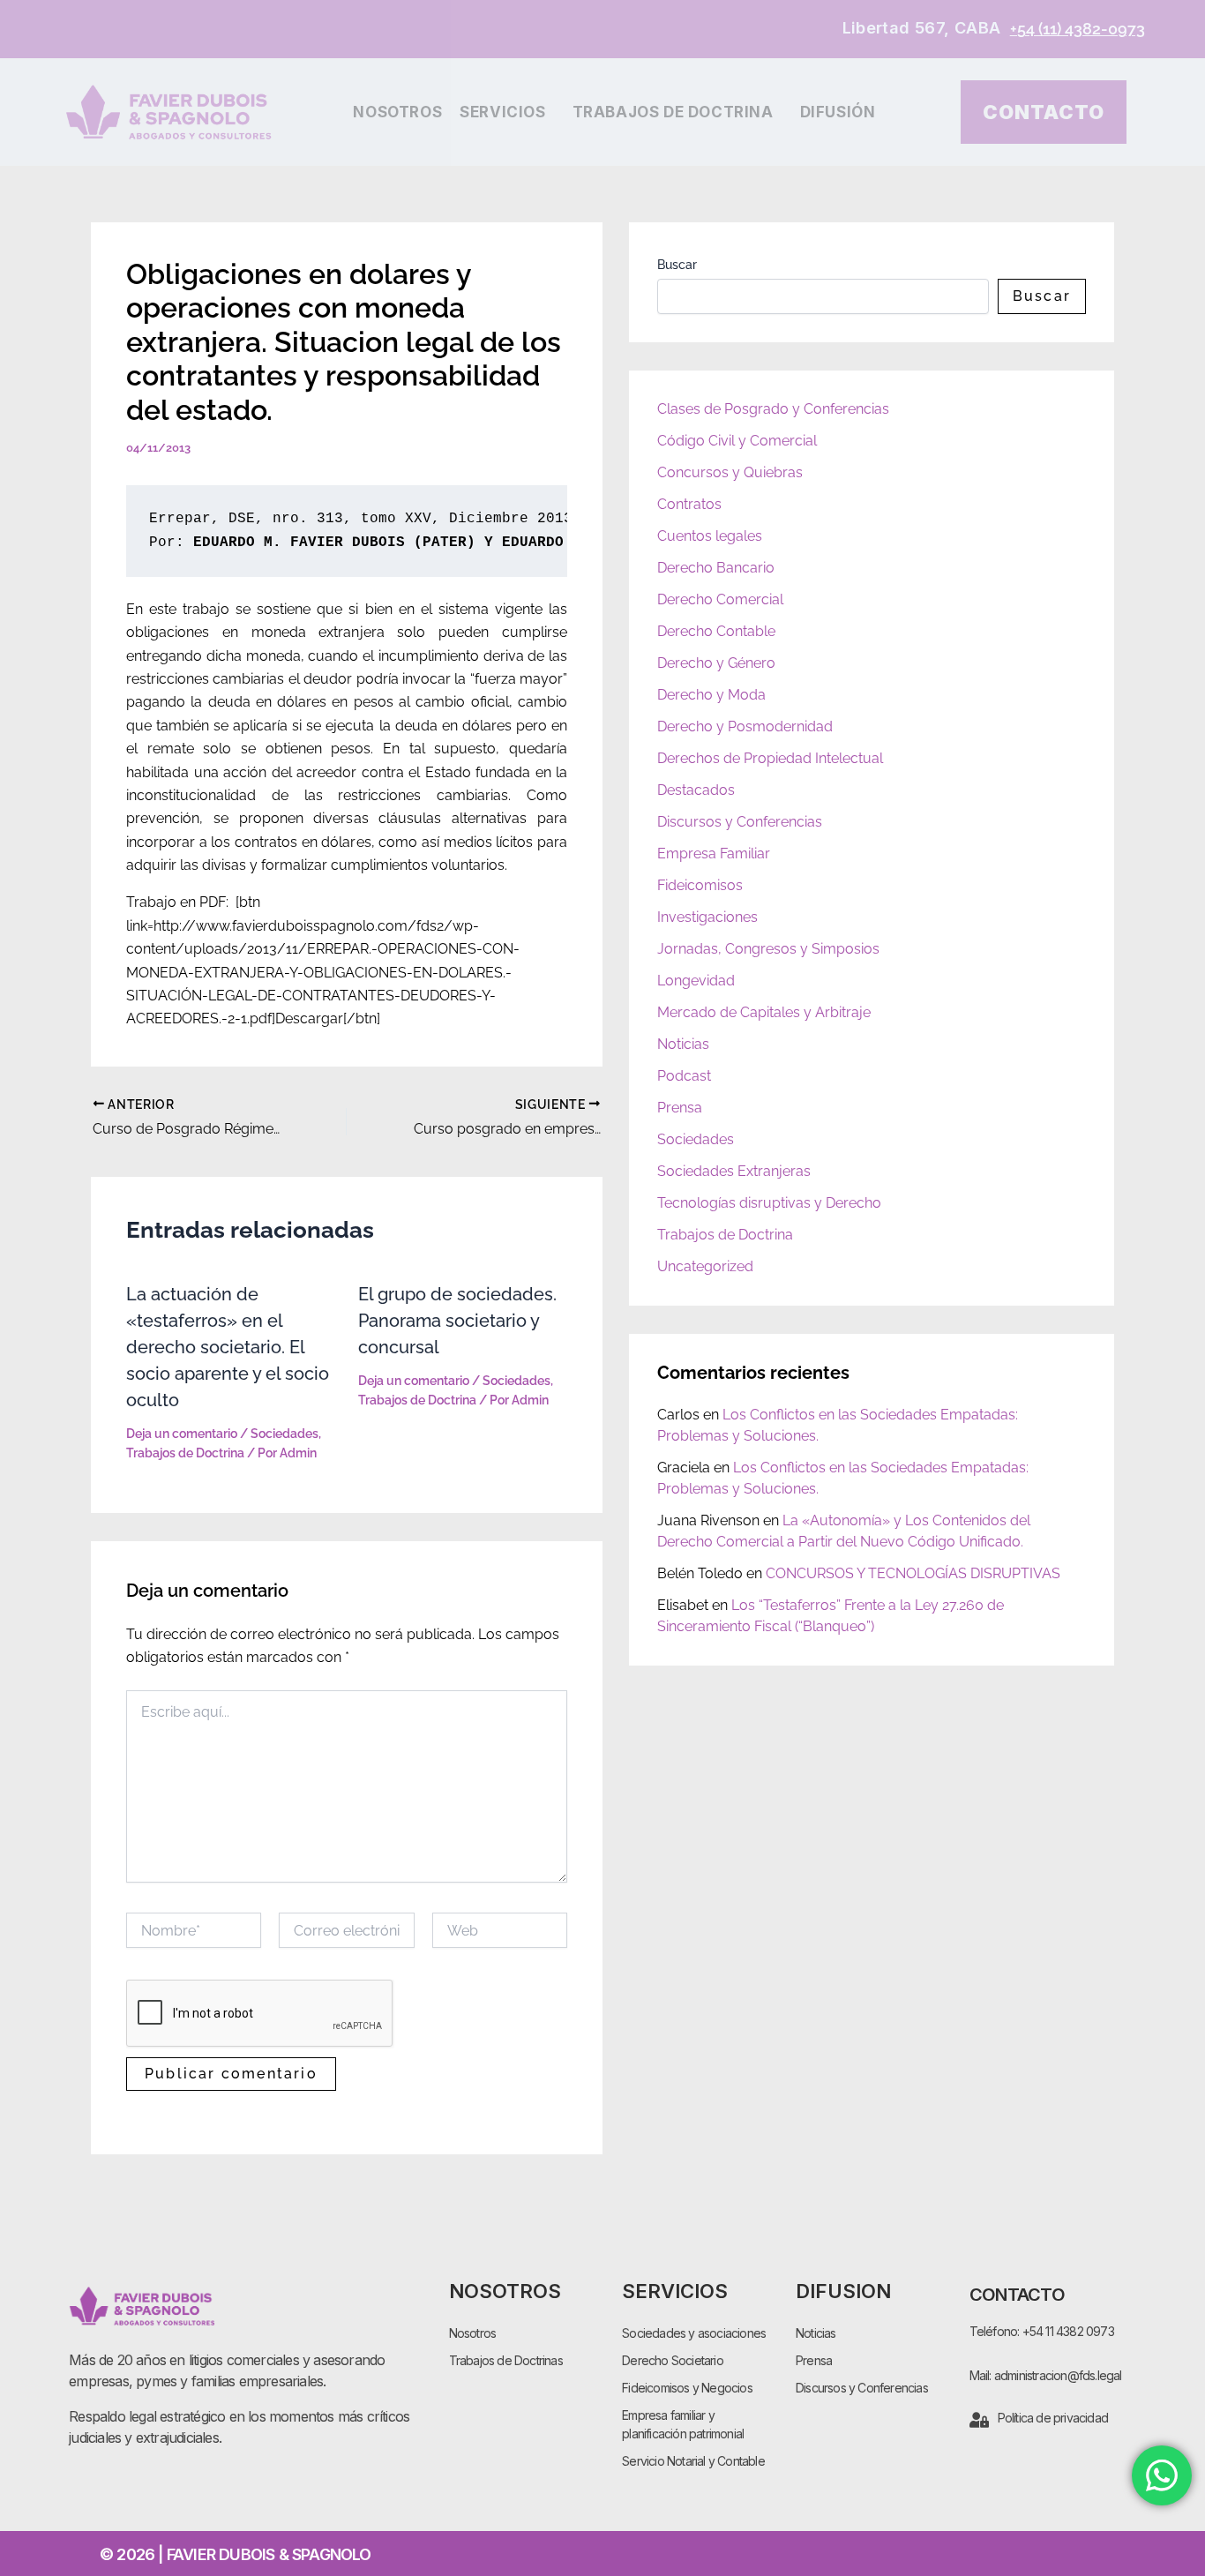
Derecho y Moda (711, 695)
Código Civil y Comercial (737, 441)
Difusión (838, 112)
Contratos (689, 504)
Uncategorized (705, 1266)
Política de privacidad (1053, 2418)
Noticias (683, 1044)
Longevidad (696, 981)
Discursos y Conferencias (740, 822)
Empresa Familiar (714, 854)
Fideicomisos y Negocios (687, 2388)
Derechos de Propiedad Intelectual (770, 758)
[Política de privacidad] (979, 2420)
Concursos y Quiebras (730, 472)
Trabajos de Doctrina (673, 112)
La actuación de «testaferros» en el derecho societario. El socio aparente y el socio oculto (228, 1347)
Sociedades (284, 1434)
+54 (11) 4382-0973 (1078, 29)
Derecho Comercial (720, 599)
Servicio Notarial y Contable (693, 2461)
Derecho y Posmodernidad (745, 726)
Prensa (680, 1108)
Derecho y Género (716, 663)
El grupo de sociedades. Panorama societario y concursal (457, 1321)
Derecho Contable (716, 631)
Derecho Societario (673, 2360)
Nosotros (397, 112)
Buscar (677, 265)
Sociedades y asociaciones (694, 2333)
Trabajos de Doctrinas (506, 2360)
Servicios (502, 112)
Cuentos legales (710, 536)
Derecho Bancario (716, 568)
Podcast (684, 1076)
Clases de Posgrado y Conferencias (773, 409)
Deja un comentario (182, 1434)
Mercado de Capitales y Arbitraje (764, 1012)
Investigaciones (707, 917)
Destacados (696, 790)
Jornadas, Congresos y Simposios (768, 949)
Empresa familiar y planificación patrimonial (683, 2424)
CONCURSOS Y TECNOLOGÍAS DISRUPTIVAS (913, 1573)
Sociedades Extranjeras (734, 1171)
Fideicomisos (700, 885)
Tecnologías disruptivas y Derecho (769, 1203)
